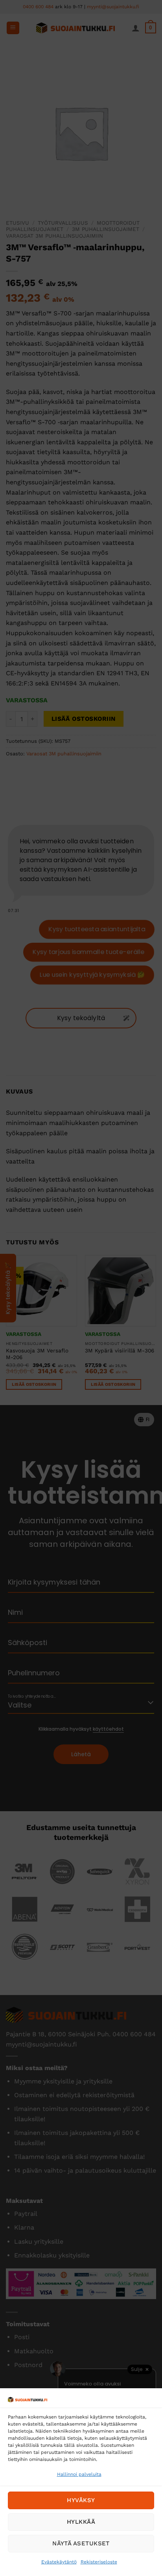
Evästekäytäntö (59, 2562)
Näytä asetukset (81, 2543)
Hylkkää (81, 2522)
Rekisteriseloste (99, 2562)
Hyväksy (81, 2500)
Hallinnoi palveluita (79, 2474)
